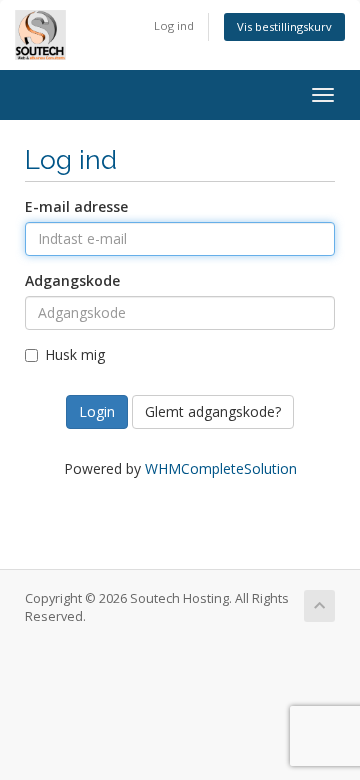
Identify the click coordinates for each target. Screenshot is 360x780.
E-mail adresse (76, 206)
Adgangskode (72, 280)
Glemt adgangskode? (213, 411)
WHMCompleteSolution (221, 468)
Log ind (174, 25)
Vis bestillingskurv (284, 26)
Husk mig (75, 354)
